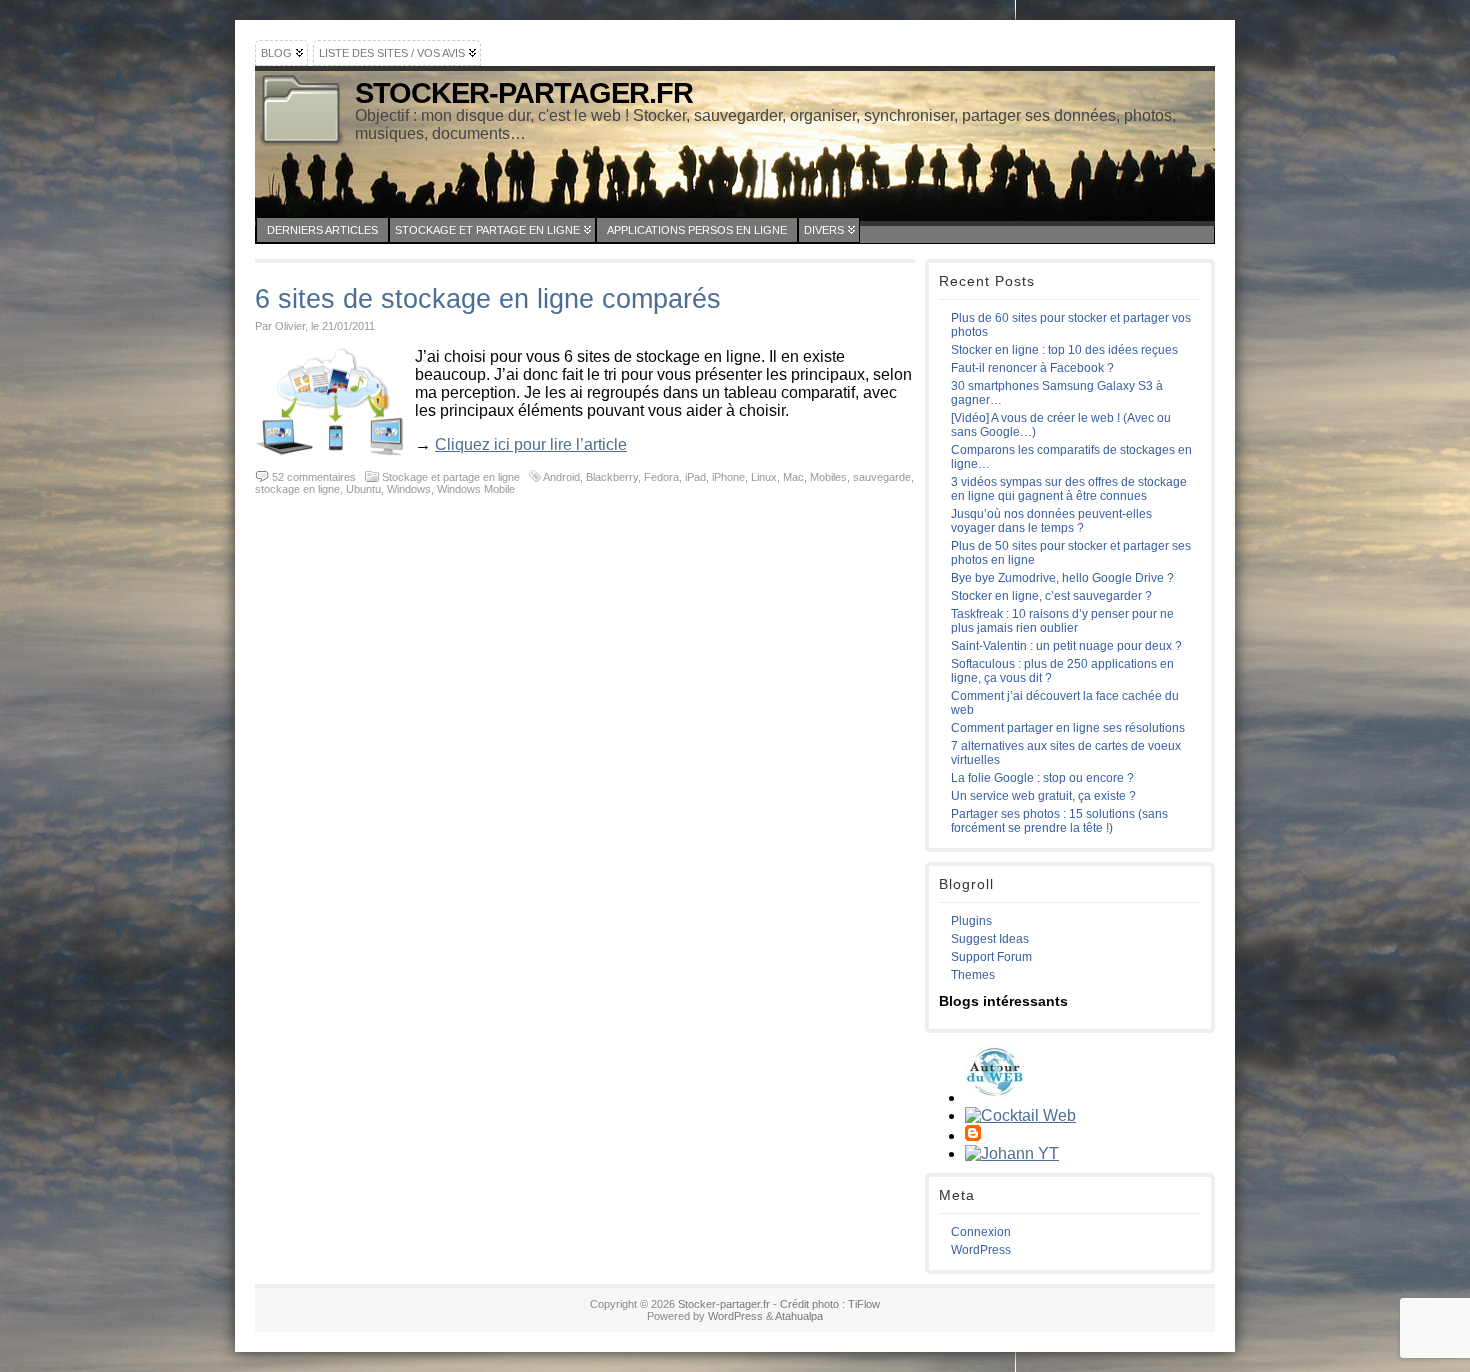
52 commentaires (314, 477)
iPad (695, 477)
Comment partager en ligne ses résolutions (1068, 728)
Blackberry (612, 477)
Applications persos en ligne (697, 230)
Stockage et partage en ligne (487, 230)
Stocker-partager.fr (524, 93)
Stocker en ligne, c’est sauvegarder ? (1051, 596)
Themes (973, 975)
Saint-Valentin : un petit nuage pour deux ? (1066, 646)
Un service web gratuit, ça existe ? (1043, 796)
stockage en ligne (297, 489)
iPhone (728, 477)
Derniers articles (322, 230)
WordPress (981, 1250)
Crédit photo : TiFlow (830, 1304)
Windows (409, 489)
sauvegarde (882, 477)
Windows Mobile (476, 489)
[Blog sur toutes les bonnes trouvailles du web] (995, 1097)
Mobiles (828, 477)
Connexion (981, 1232)
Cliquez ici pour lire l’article (531, 444)
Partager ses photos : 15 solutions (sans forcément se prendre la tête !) (1059, 821)
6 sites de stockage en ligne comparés (488, 298)
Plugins (971, 921)
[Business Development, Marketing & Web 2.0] (1012, 1153)
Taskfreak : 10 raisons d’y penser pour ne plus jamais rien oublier (1062, 621)
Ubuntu (363, 489)
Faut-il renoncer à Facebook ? (1032, 368)
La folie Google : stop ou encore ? (1042, 778)
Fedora (661, 477)
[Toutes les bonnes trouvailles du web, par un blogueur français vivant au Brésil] (1020, 1115)
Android (561, 477)
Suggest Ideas (990, 939)
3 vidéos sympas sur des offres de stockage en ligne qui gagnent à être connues (1069, 489)
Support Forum (991, 957)
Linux (764, 477)
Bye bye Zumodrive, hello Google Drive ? (1062, 578)
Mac (793, 477)
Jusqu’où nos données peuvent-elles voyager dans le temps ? (1051, 521)
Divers (824, 230)
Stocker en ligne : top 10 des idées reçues (1064, 350)
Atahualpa (799, 1316)
